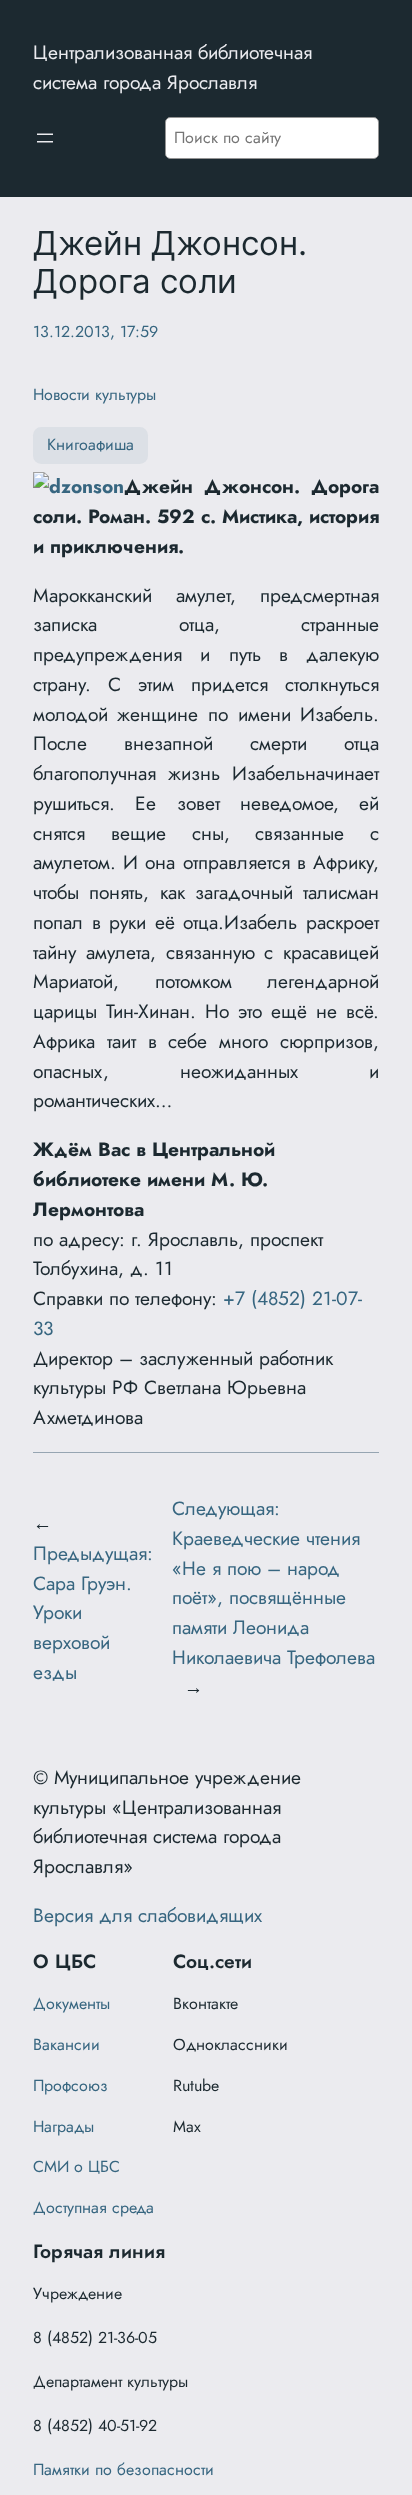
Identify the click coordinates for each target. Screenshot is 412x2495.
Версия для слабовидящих (147, 1915)
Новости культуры (94, 394)
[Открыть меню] (45, 138)
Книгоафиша (90, 444)
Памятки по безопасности (123, 2469)
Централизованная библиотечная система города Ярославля (172, 67)
